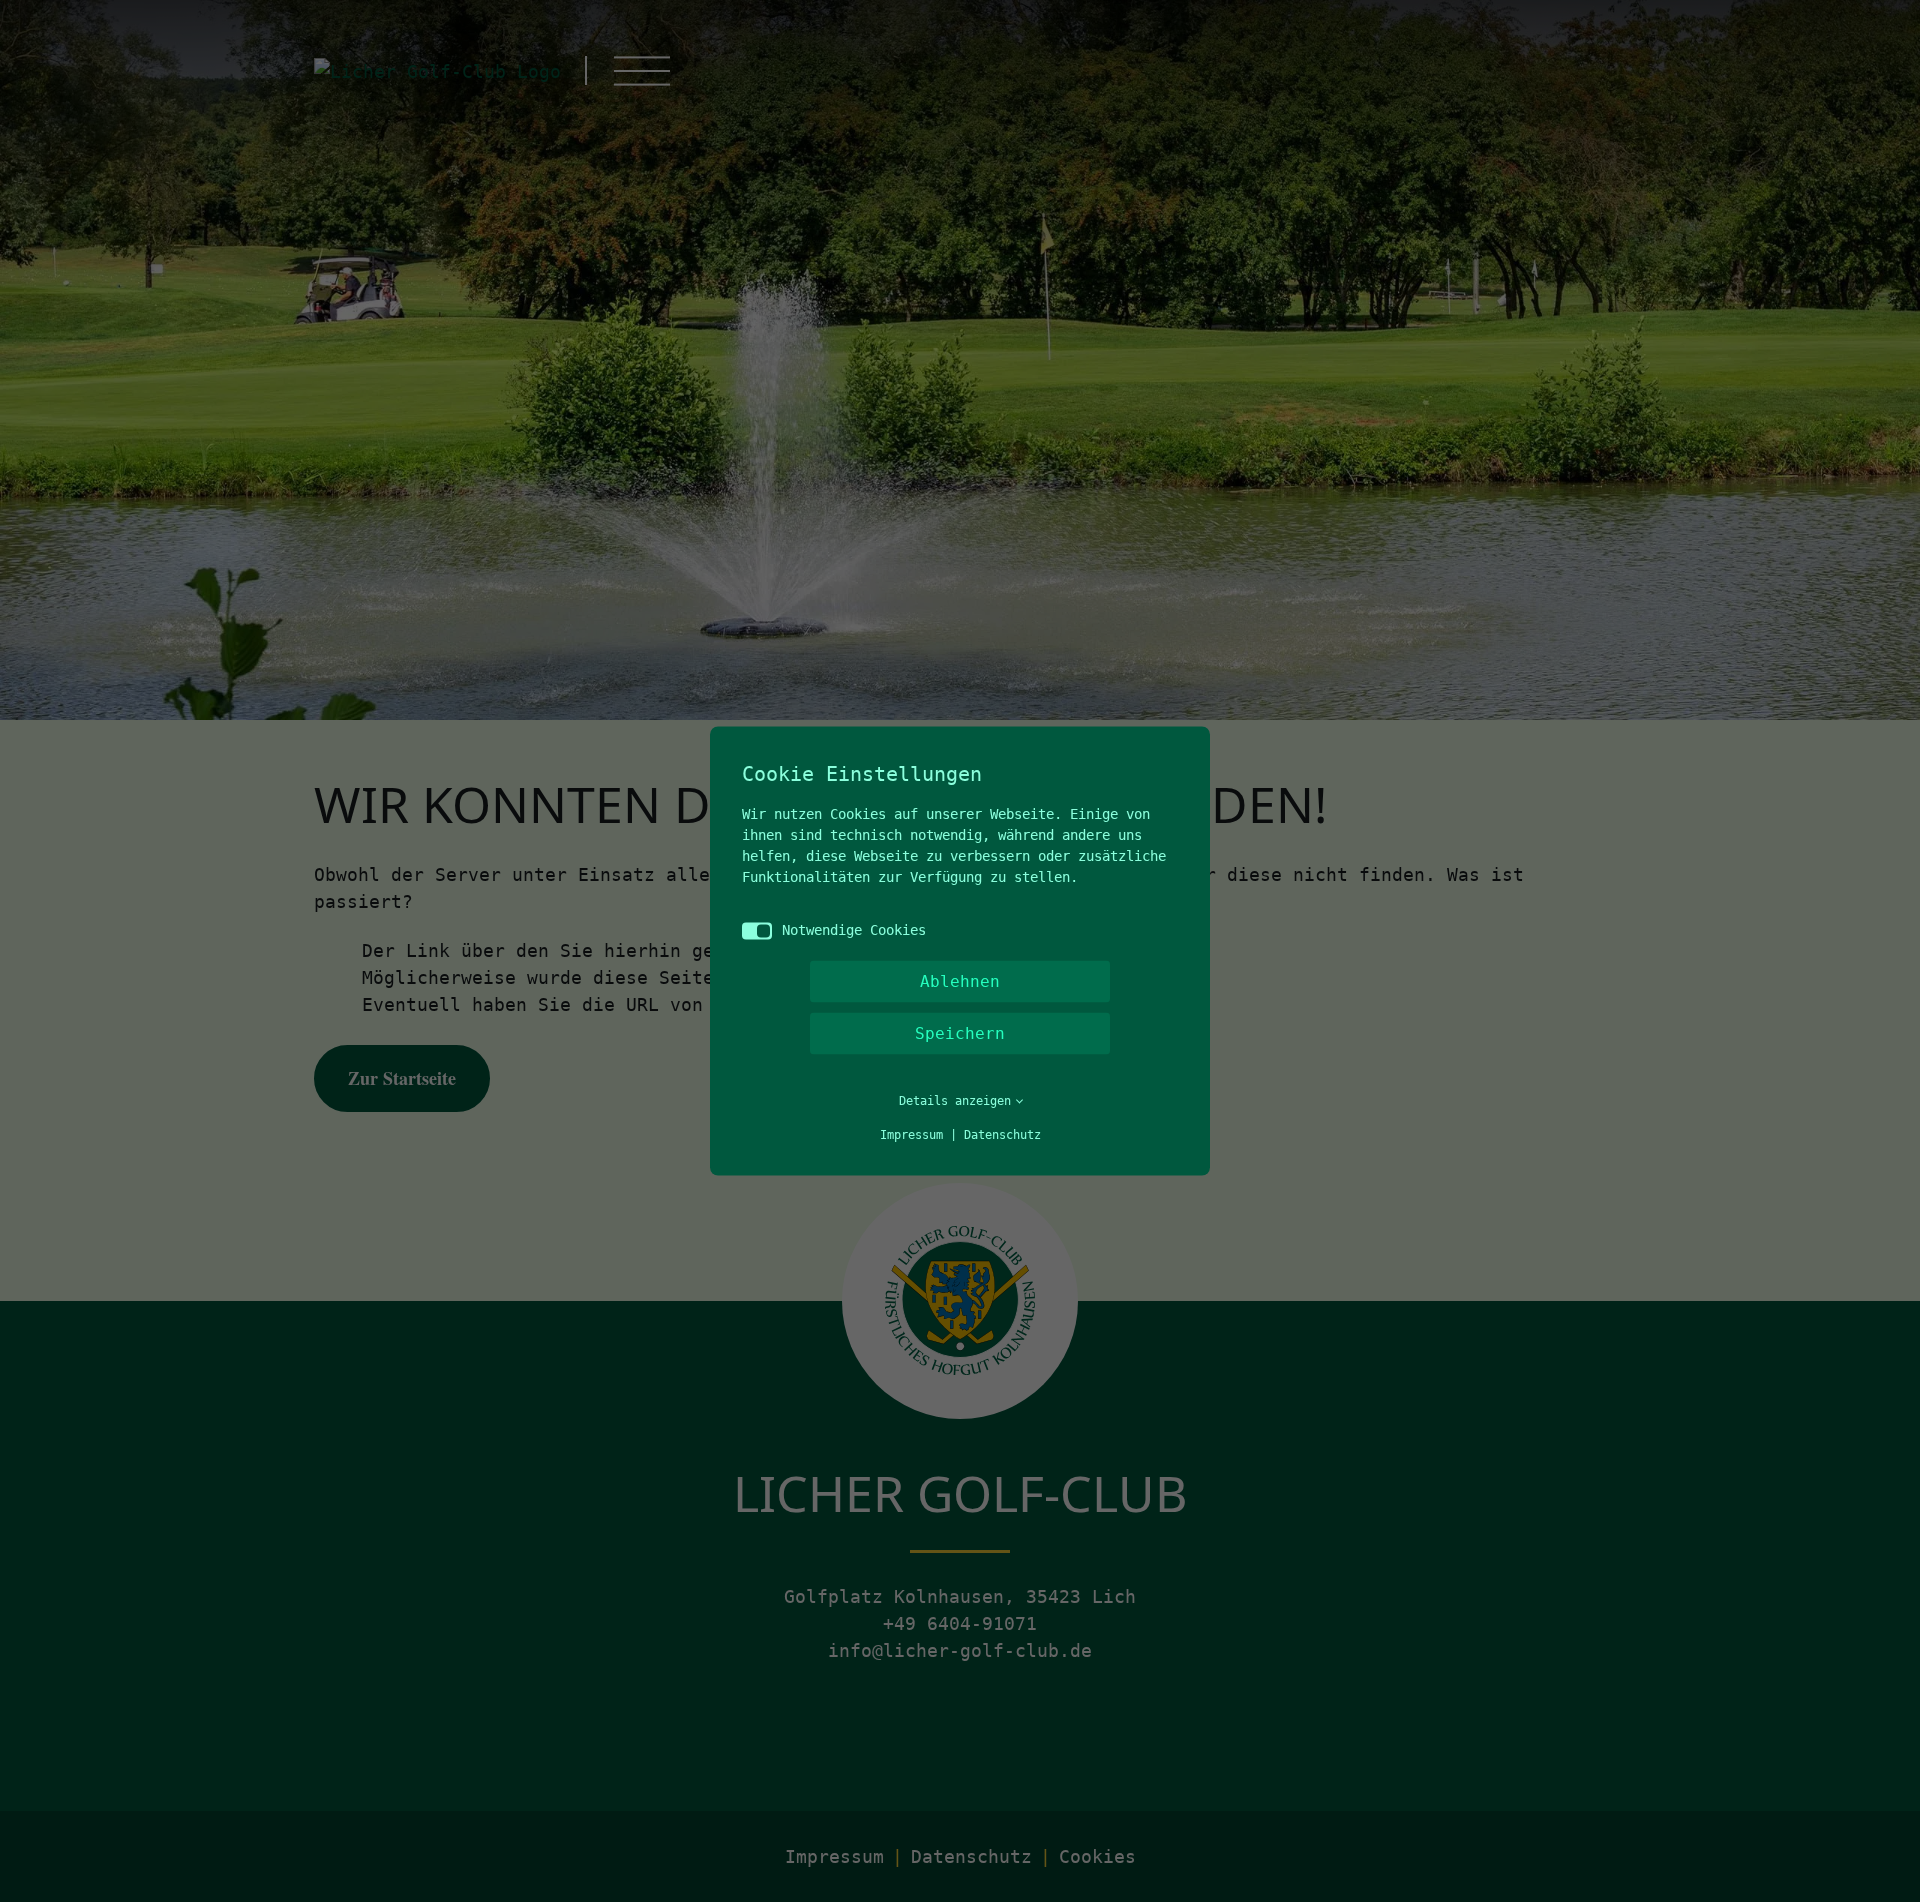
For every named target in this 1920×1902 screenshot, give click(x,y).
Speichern (960, 1033)
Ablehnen (960, 981)
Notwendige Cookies (854, 930)
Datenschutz (1002, 1135)
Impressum (911, 1135)
